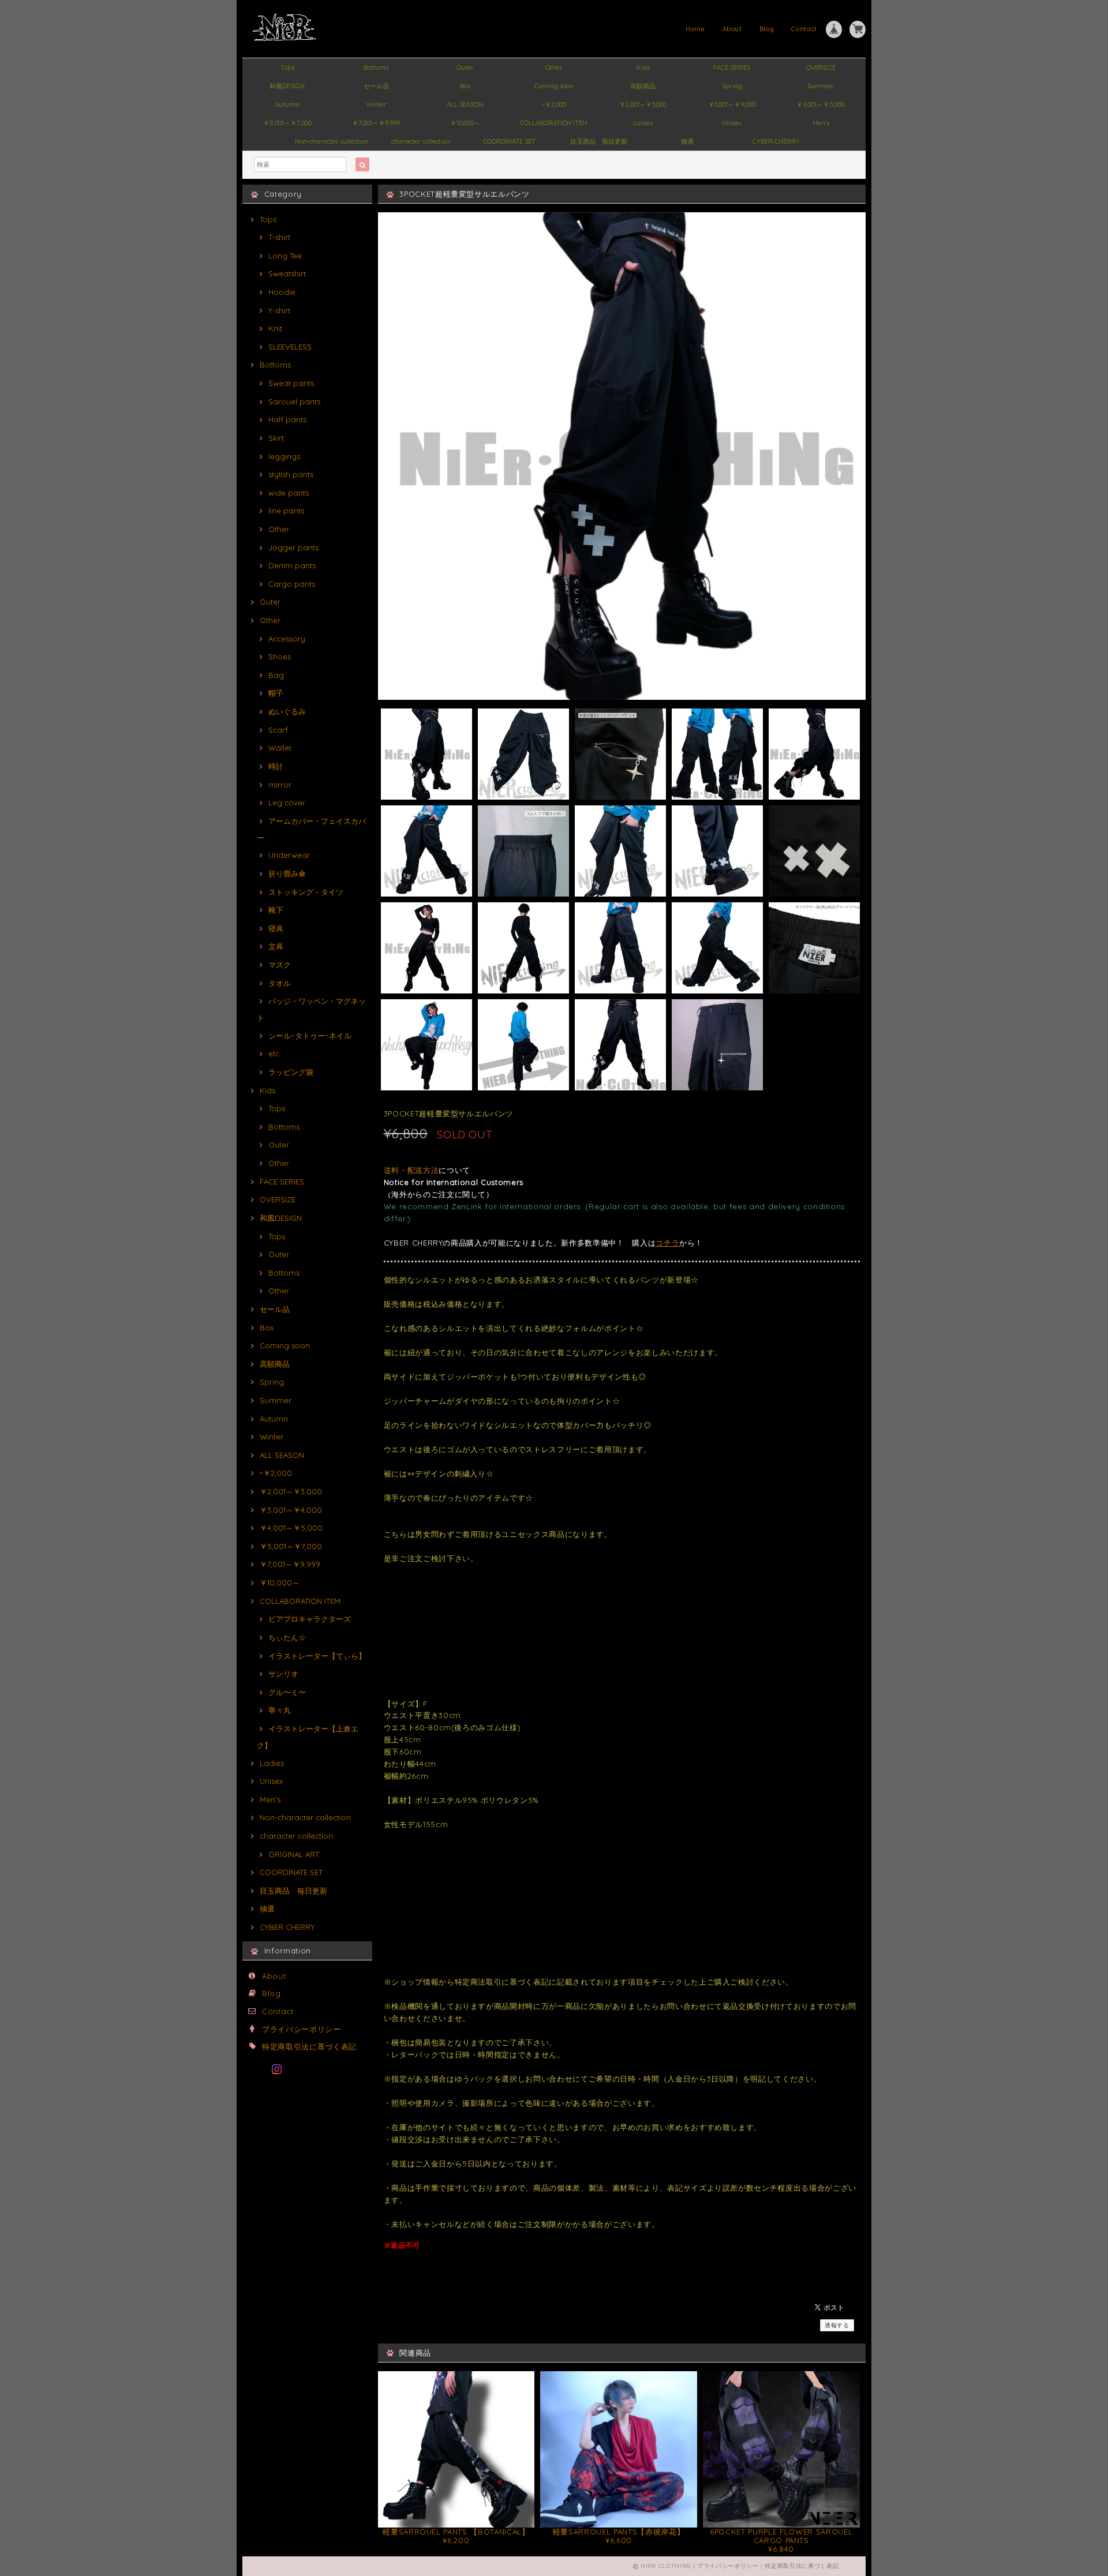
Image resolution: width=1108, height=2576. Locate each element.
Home (695, 29)
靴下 (276, 910)
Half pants (287, 419)
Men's (821, 123)
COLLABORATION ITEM (554, 123)
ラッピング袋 (291, 1072)
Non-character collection (332, 141)
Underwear (289, 855)
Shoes (280, 657)
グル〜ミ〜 (287, 1692)
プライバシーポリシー (302, 2029)
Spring (732, 86)
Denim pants (292, 565)
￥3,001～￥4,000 (732, 104)
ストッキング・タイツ (306, 892)
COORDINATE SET (509, 141)
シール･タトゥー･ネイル (310, 1036)
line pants (286, 511)
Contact (804, 29)
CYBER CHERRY (776, 141)
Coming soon (554, 86)
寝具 (276, 928)
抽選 (687, 141)
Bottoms (376, 68)
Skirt (276, 438)
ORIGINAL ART (294, 1854)
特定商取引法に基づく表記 (309, 2046)
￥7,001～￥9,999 (376, 123)
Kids (643, 68)
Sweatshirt (287, 273)
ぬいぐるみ (287, 711)
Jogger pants (293, 548)
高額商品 (643, 86)
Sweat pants (291, 383)
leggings (284, 456)
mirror (280, 785)
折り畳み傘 (287, 873)
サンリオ (283, 1674)
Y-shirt (279, 310)
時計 (276, 766)
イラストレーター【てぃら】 (317, 1656)
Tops (287, 68)
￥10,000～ (465, 123)
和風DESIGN (287, 86)
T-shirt (279, 237)
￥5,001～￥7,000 (287, 123)
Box (465, 86)
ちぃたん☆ (287, 1637)
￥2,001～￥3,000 (643, 104)
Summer (821, 86)
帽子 (276, 693)
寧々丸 (280, 1710)
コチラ (667, 1243)
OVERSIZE (821, 68)
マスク (280, 965)
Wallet (280, 748)
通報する (837, 2325)
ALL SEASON (465, 104)
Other (554, 68)
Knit (275, 328)
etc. (275, 1053)
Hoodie (282, 292)
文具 (276, 946)
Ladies (643, 123)
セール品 (376, 86)
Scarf (278, 730)
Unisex (732, 123)
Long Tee (285, 256)
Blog (767, 29)
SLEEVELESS (290, 347)
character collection (421, 141)
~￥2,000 (554, 104)
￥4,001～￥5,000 (821, 104)
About (732, 29)
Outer (465, 68)
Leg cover (287, 803)
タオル (280, 983)
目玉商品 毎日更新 (599, 141)
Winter (376, 104)
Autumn (287, 104)
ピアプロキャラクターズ (310, 1619)
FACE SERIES (732, 68)
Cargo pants (292, 584)
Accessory (287, 639)
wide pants (289, 493)
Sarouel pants (294, 402)
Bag (276, 675)
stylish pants (291, 474)
